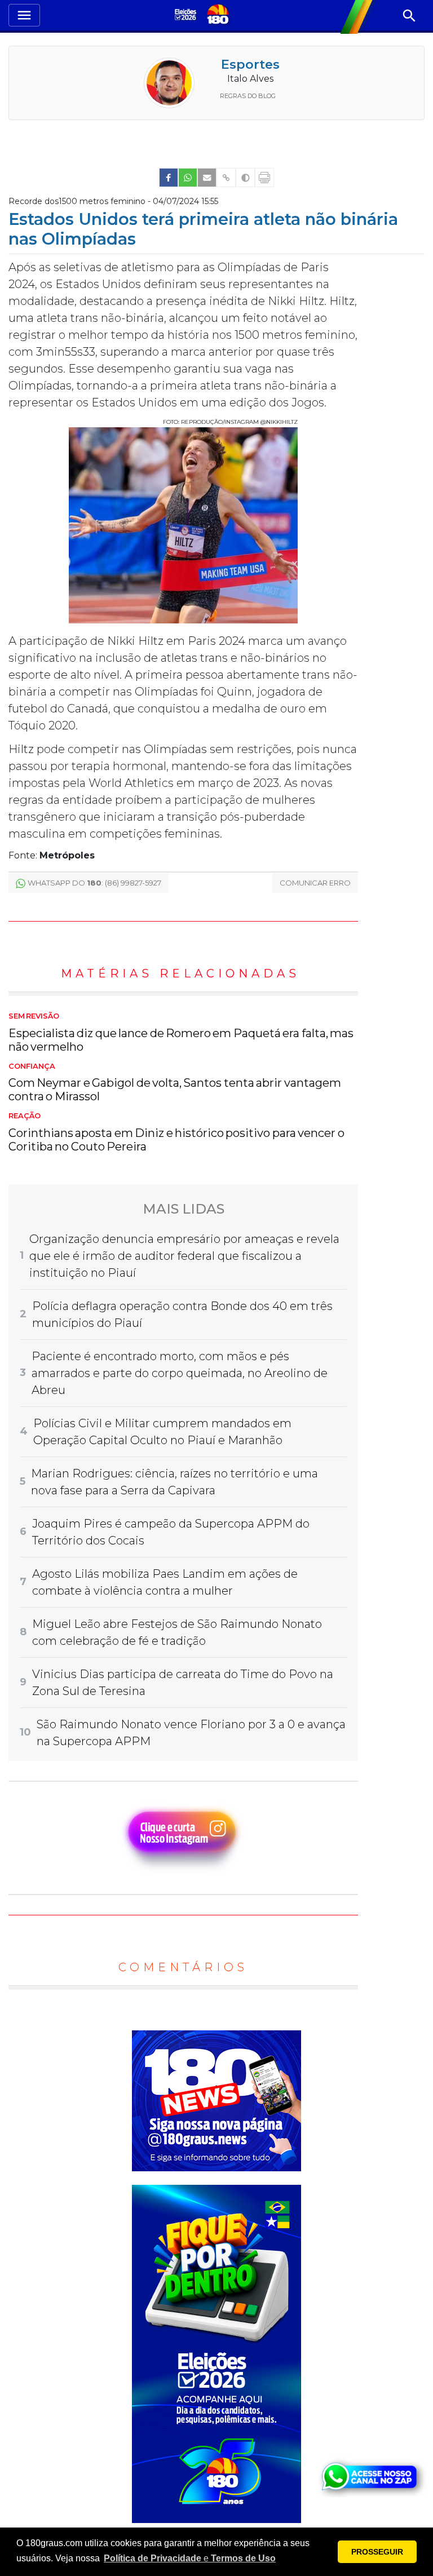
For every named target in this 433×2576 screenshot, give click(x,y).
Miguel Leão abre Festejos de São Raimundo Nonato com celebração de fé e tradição (177, 1632)
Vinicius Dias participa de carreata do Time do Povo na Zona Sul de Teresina (183, 1683)
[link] (169, 178)
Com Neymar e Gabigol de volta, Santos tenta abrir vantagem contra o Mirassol (175, 1083)
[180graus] (187, 16)
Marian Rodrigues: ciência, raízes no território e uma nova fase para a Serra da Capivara (174, 1482)
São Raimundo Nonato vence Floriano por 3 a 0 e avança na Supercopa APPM (191, 1733)
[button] (190, 2559)
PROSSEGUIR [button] (377, 2552)
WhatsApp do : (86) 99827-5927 (94, 883)
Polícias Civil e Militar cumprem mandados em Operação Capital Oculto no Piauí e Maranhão (162, 1432)
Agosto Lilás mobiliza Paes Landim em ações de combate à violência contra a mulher (165, 1582)
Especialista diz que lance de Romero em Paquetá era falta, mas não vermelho (181, 1033)
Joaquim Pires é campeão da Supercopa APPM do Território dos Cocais (171, 1532)
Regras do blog (248, 96)
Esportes (250, 65)
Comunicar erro (315, 883)
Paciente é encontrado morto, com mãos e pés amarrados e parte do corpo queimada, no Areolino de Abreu (180, 1373)
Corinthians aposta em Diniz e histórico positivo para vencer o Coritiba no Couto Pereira (176, 1132)
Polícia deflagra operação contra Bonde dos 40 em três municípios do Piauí (182, 1314)
